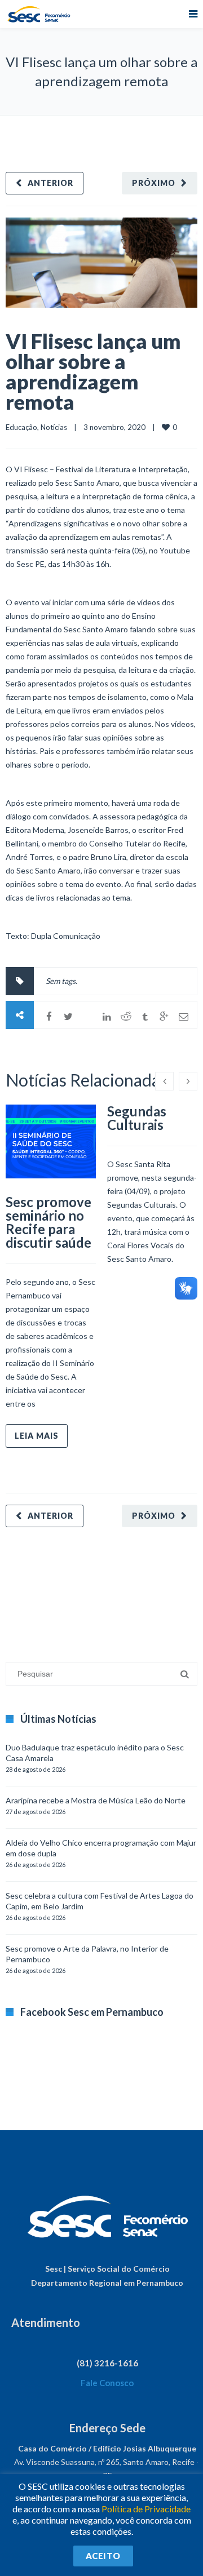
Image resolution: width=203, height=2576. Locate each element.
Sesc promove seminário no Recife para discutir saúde (48, 1222)
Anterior (50, 183)
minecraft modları (36, 1589)
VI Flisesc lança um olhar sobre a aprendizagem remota (93, 371)
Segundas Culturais (137, 1118)
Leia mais (37, 1436)
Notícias (54, 427)
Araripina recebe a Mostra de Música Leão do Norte (96, 1800)
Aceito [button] (103, 2556)
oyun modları (140, 1589)
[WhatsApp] (87, 1017)
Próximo (154, 183)
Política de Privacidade (146, 2509)
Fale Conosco (107, 2383)
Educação (21, 427)
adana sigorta (92, 1589)
